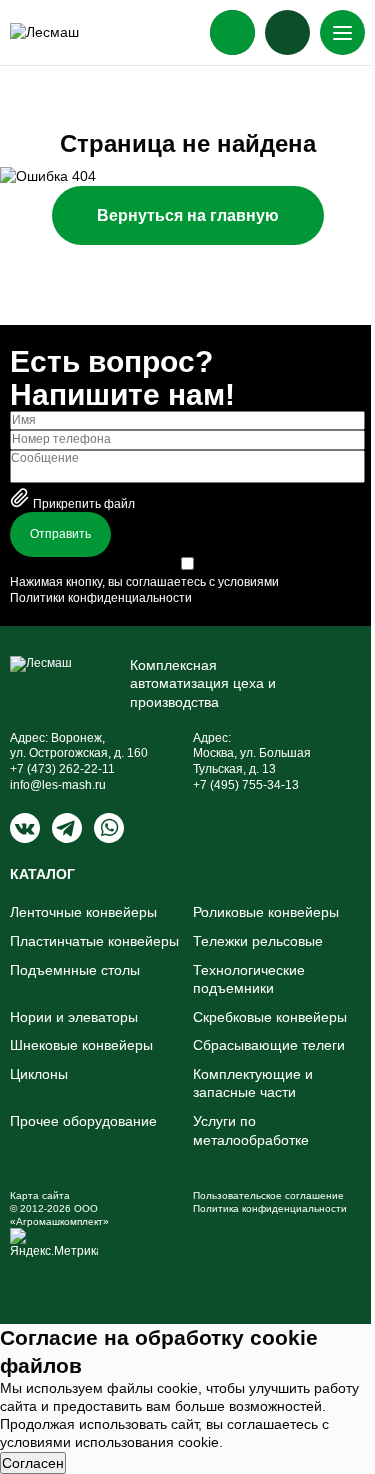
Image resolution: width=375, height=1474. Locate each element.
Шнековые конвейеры (81, 1045)
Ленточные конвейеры (83, 912)
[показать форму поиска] (287, 32)
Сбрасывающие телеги (269, 1045)
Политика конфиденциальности (270, 1208)
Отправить (60, 534)
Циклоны (39, 1074)
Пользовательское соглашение (268, 1195)
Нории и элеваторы (74, 1017)
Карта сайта (40, 1195)
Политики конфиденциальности (101, 598)
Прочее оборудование (83, 1121)
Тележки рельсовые (258, 941)
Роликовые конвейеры (266, 912)
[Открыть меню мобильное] (342, 32)
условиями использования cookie (109, 1442)
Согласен (33, 1463)
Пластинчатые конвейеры (94, 941)
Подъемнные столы (75, 970)
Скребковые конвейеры (270, 1017)
